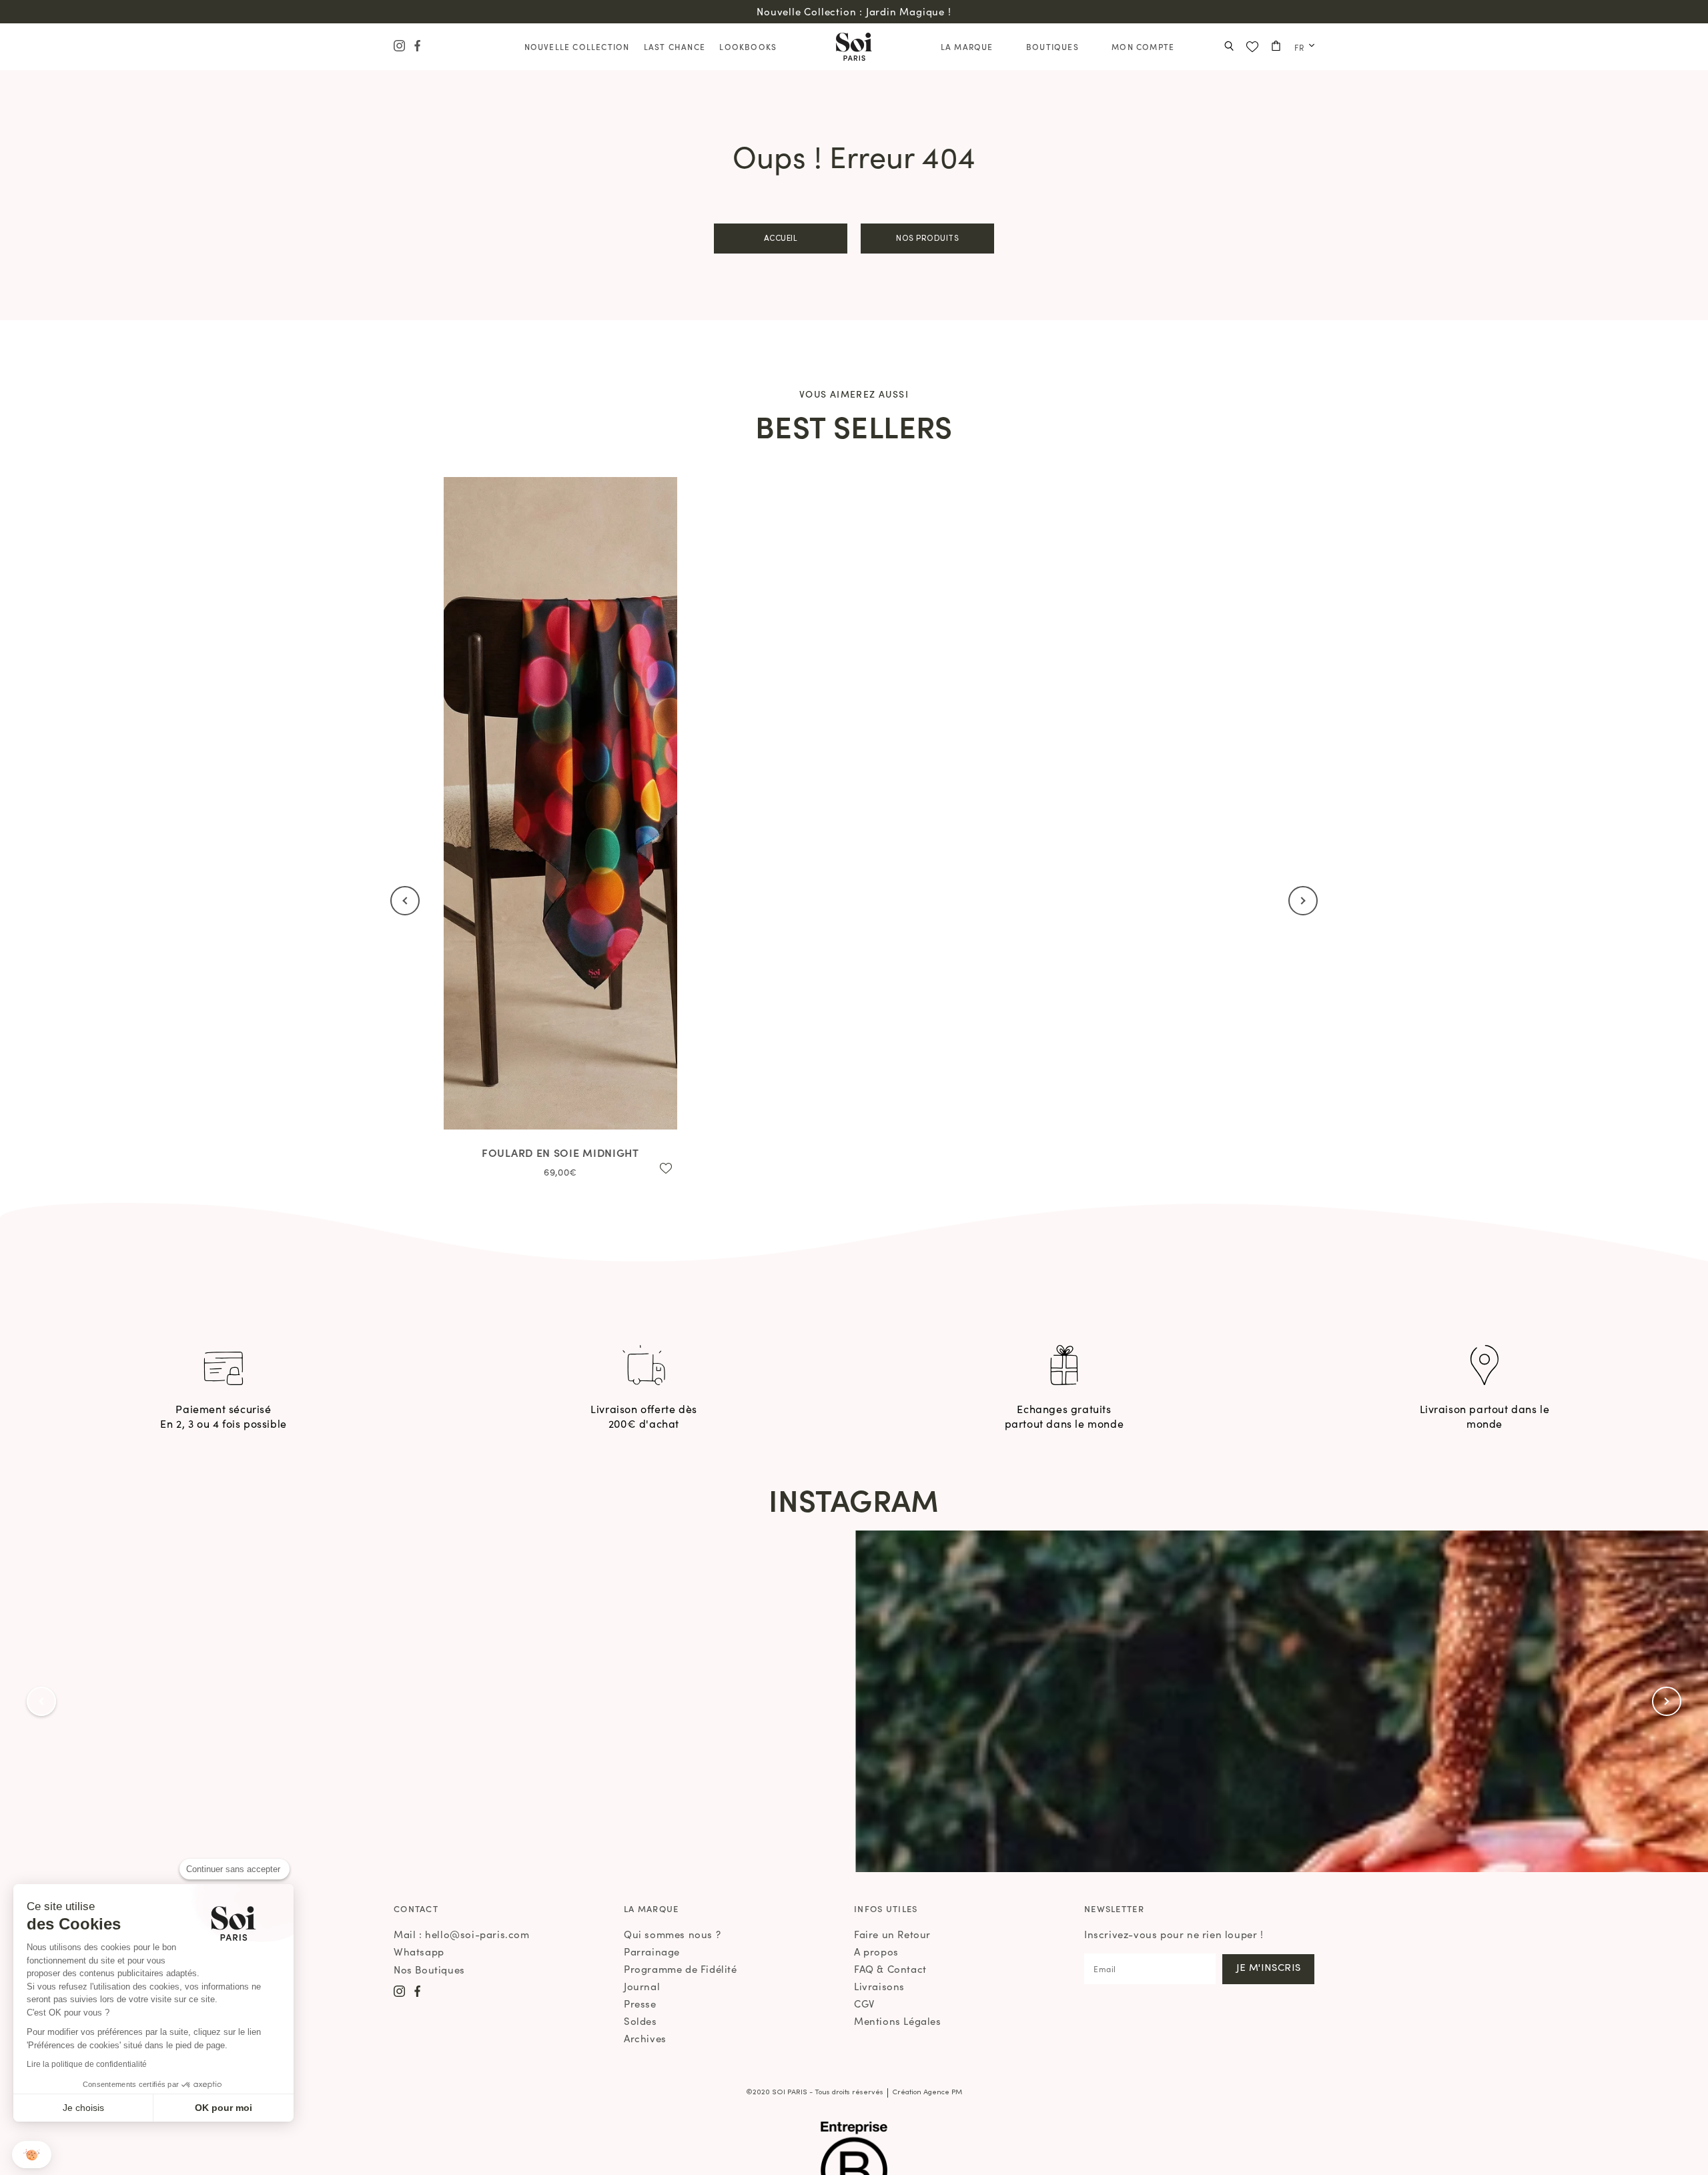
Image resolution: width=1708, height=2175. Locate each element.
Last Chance (675, 46)
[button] (32, 2155)
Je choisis (83, 2108)
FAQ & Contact (890, 1969)
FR (1299, 47)
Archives (645, 2038)
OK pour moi (224, 2108)
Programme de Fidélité (681, 1969)
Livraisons (879, 1986)
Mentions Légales (898, 2021)
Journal (642, 1986)
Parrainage (652, 1951)
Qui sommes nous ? (672, 1934)
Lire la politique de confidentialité (87, 2064)
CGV (864, 2003)
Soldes (640, 2021)
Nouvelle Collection (577, 46)
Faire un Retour (892, 1934)
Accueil (781, 239)
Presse (640, 2003)
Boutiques (1052, 46)
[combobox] (1301, 47)
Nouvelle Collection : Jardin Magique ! (854, 11)
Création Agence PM (927, 2093)
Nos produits (927, 239)
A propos (876, 1951)
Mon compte (1143, 46)
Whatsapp (419, 1951)
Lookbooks (748, 46)
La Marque (967, 46)
